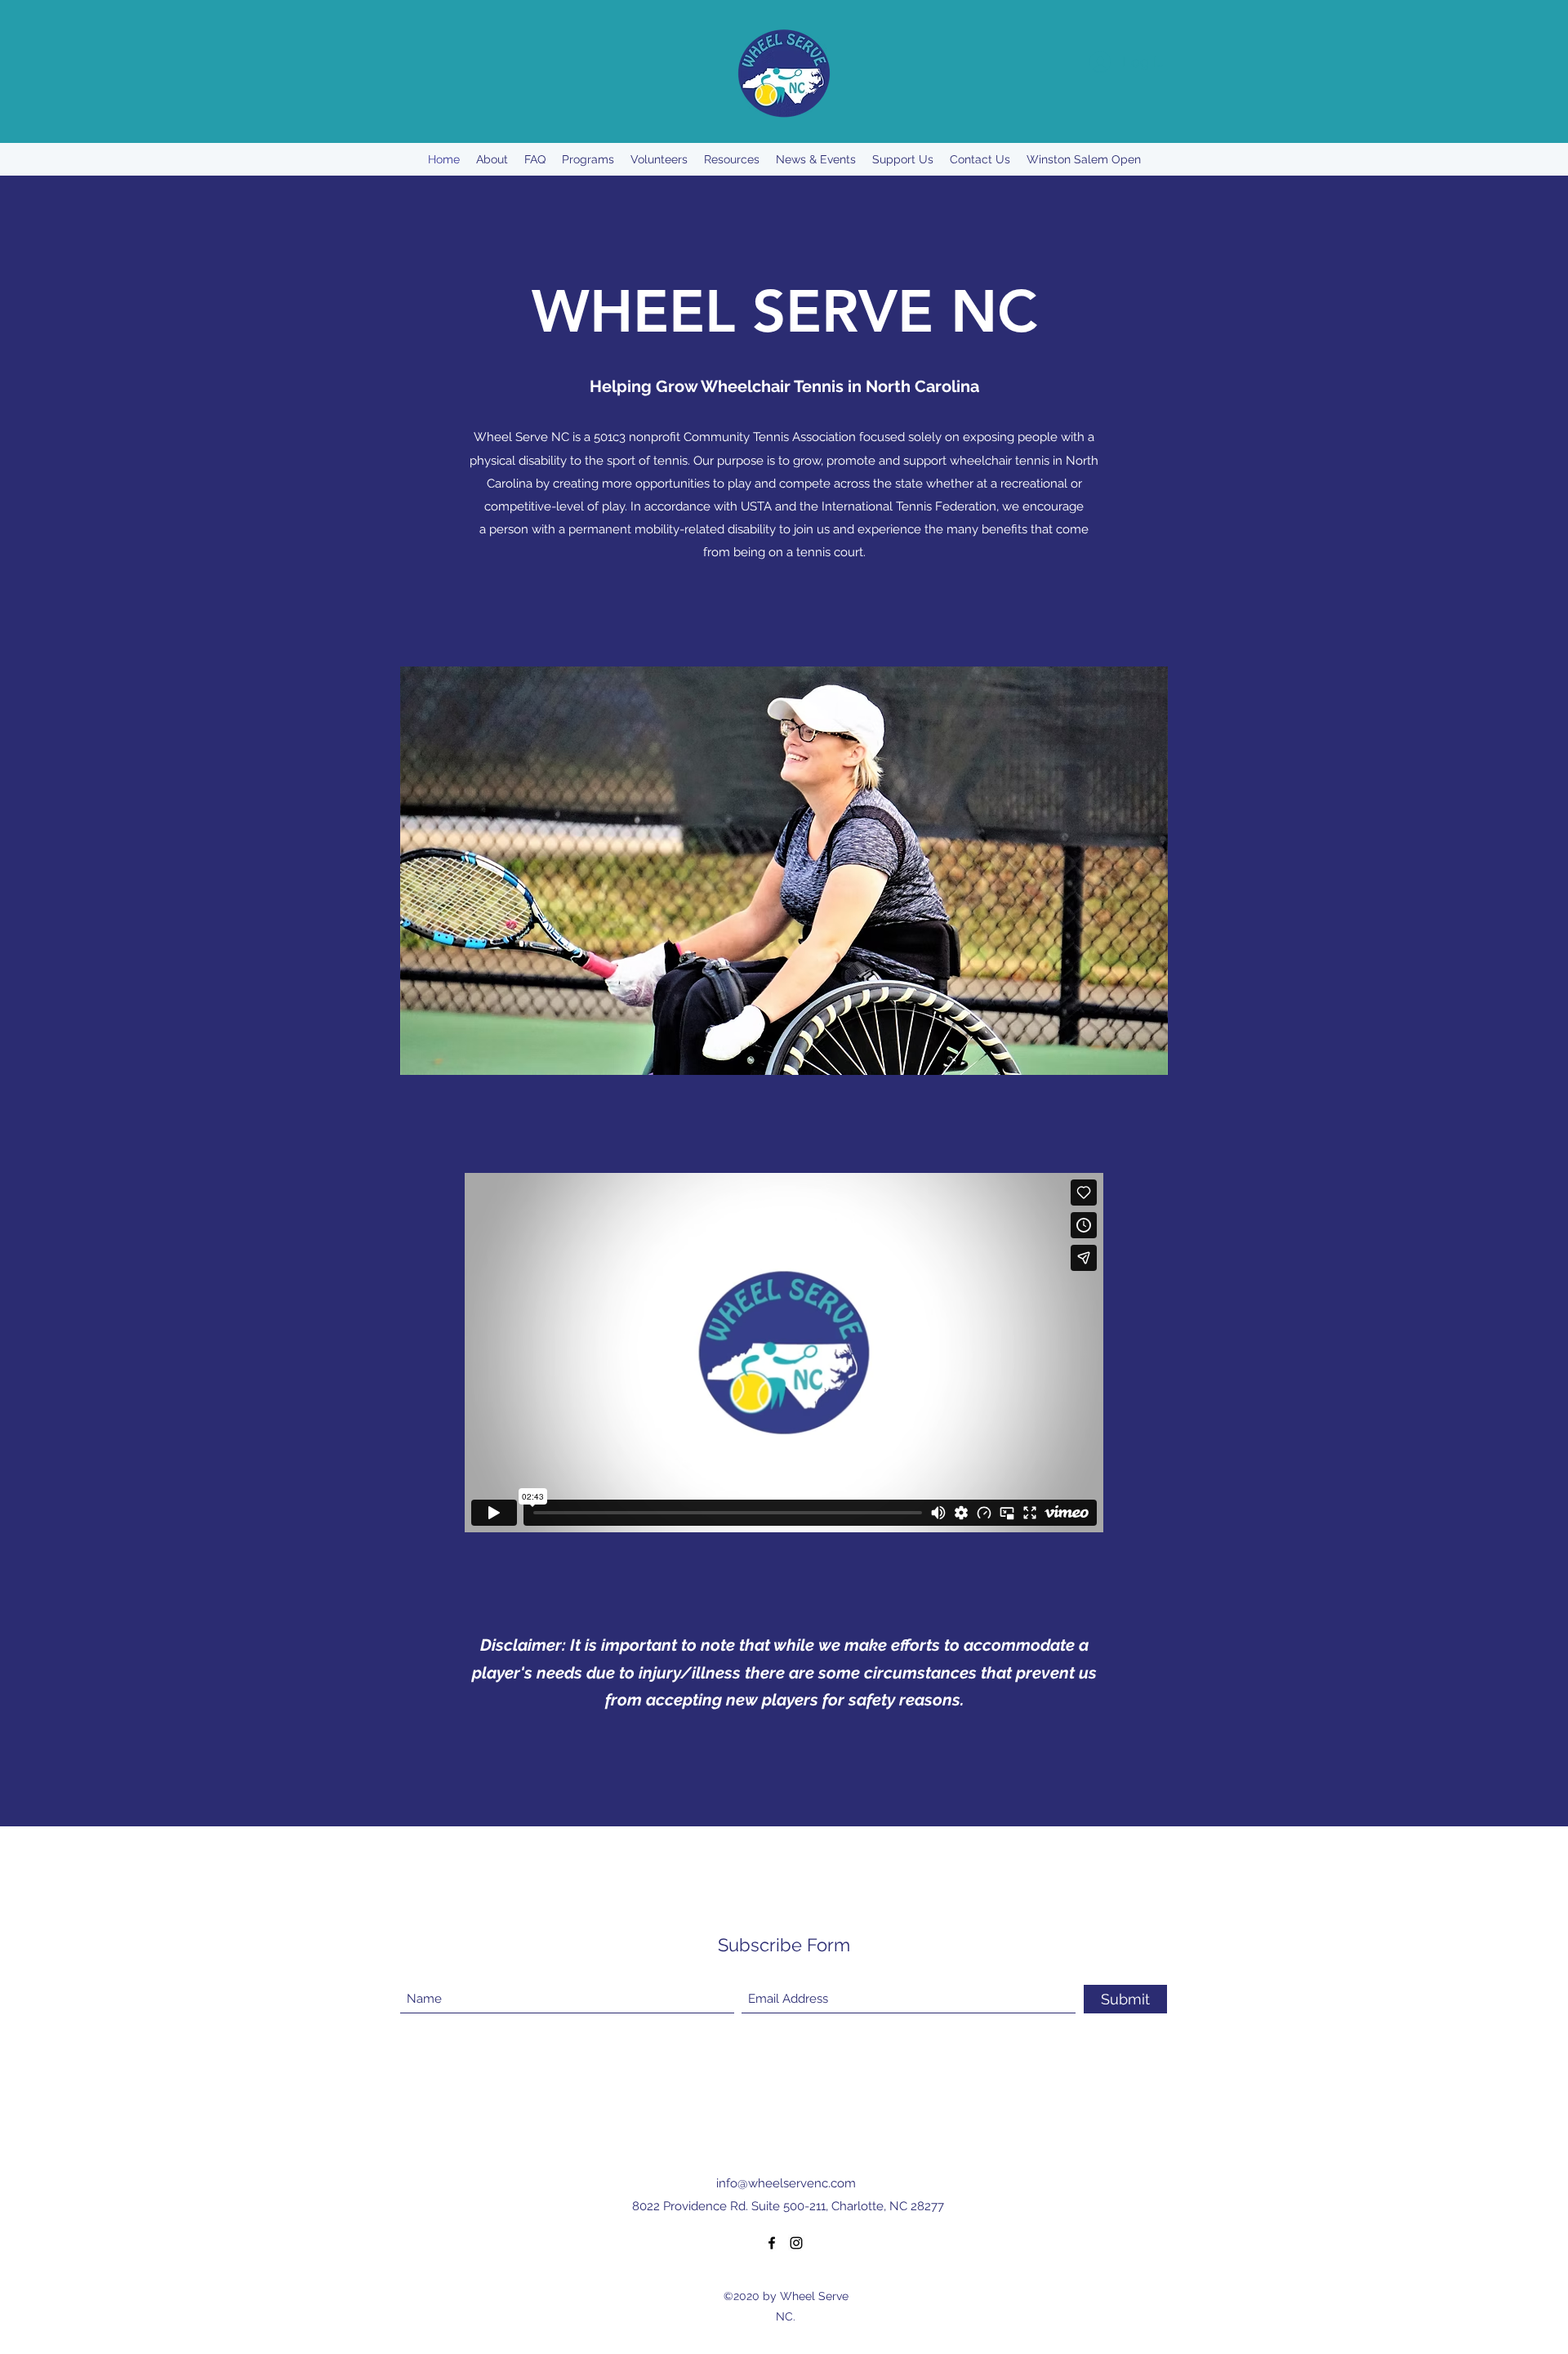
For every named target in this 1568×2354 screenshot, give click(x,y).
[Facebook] (772, 2243)
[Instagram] (796, 2243)
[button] (784, 871)
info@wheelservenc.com (786, 2183)
